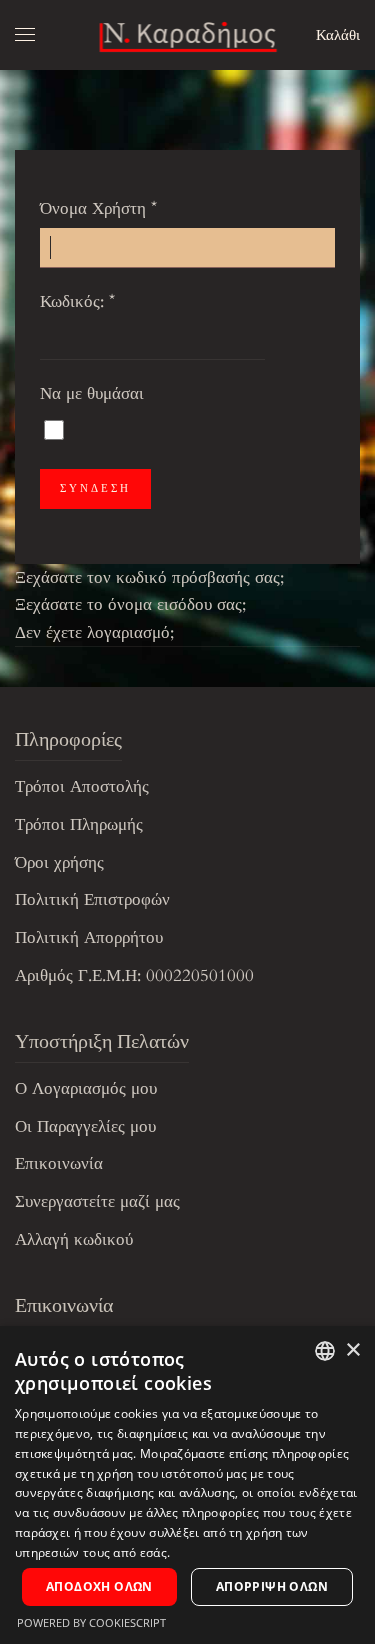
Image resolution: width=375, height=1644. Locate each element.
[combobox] (325, 1351)
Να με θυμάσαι (92, 393)
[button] (25, 35)
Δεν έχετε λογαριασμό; (94, 632)
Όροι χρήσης (59, 862)
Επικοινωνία (59, 1163)
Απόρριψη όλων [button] (272, 1586)
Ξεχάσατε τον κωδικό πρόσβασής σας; (149, 577)
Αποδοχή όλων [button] (99, 1586)
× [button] (352, 1350)
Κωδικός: (77, 301)
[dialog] (187, 1485)
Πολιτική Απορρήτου (89, 937)
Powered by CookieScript (91, 1622)
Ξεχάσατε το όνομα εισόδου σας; (130, 604)
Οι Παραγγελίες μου (85, 1126)
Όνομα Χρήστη (98, 208)
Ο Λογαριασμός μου (86, 1088)
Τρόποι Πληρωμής (79, 824)
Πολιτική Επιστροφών (92, 899)
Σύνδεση (95, 488)
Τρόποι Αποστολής (82, 786)
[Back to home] (187, 35)
